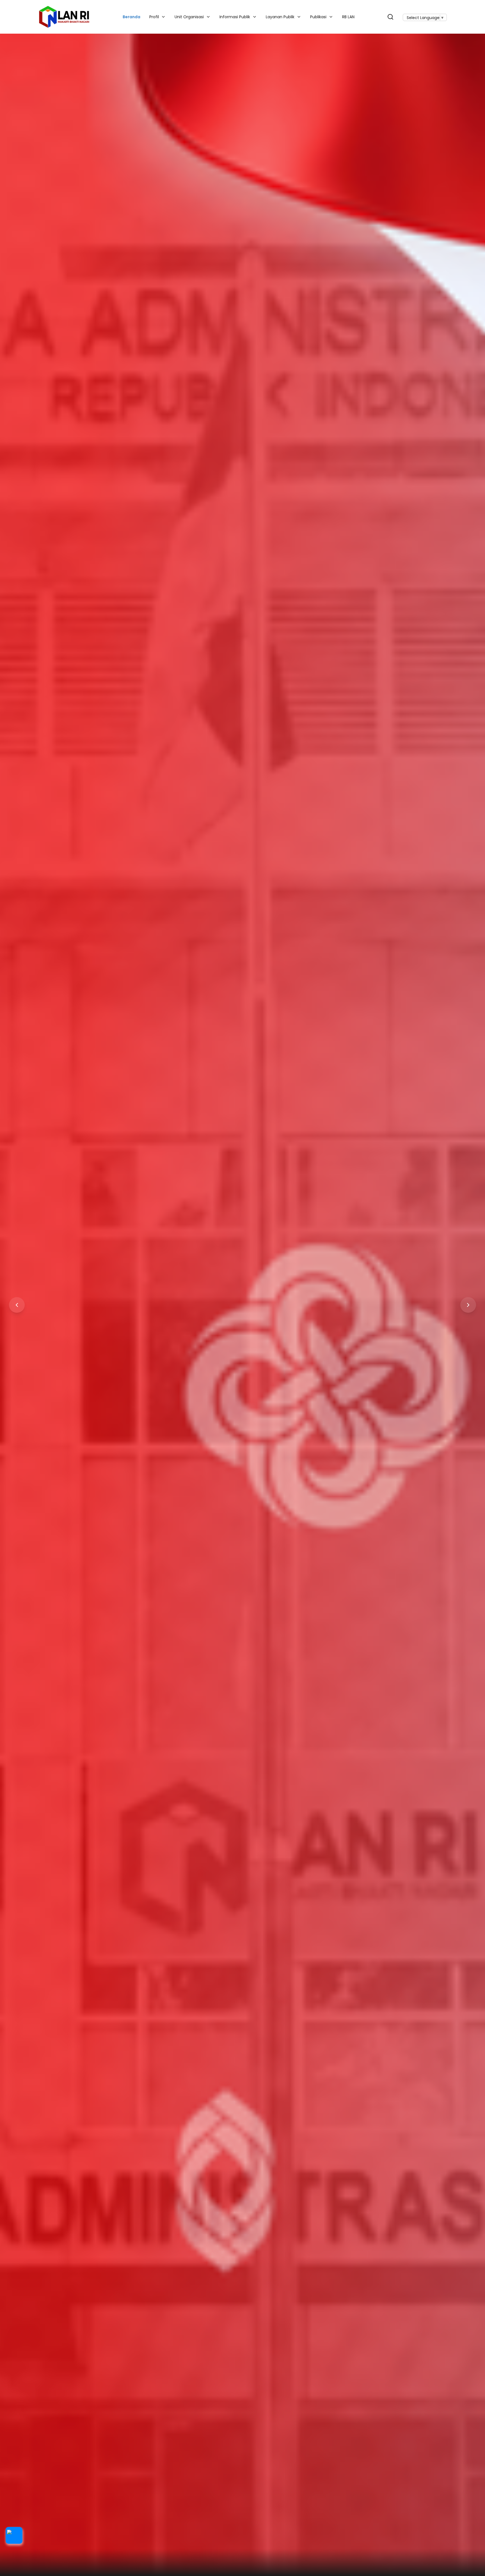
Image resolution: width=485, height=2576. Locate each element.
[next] (468, 1305)
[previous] (17, 1305)
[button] (14, 2535)
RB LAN (348, 17)
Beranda (131, 17)
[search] (390, 17)
